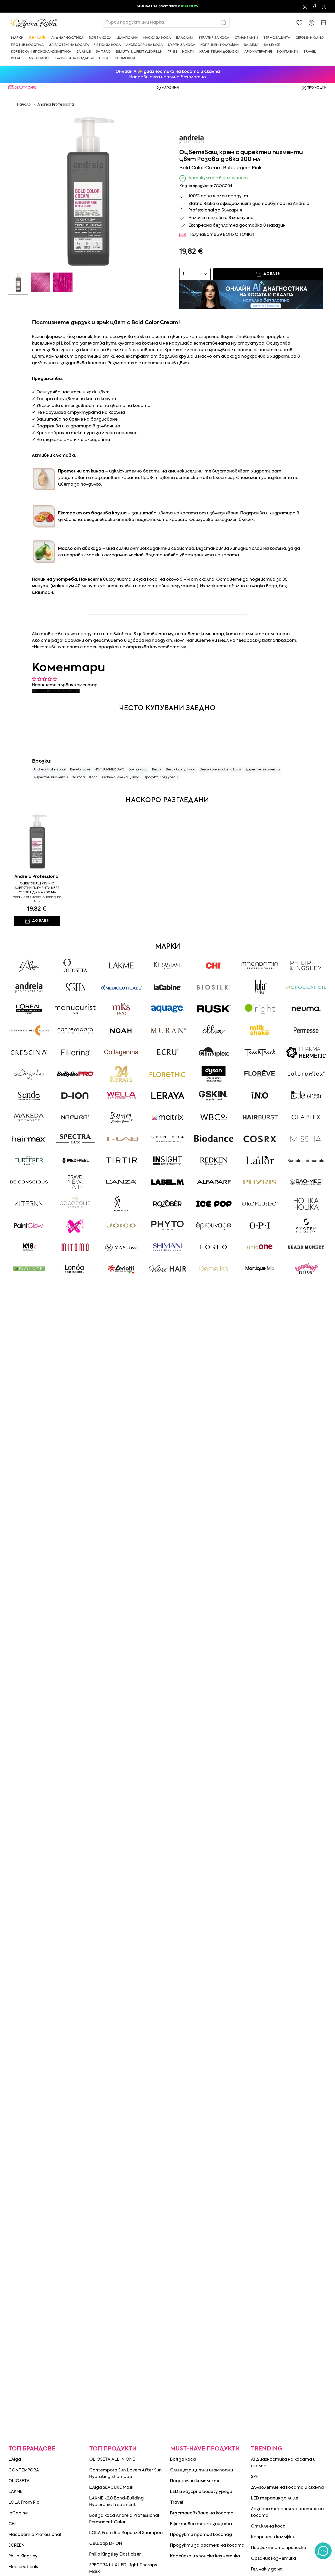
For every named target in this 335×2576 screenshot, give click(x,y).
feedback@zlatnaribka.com (266, 641)
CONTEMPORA (24, 2470)
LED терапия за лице (275, 2498)
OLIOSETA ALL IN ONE (112, 2460)
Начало (24, 105)
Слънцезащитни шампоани (202, 2470)
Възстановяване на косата (202, 2513)
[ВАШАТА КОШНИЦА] (323, 23)
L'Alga (15, 2460)
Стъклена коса (268, 2526)
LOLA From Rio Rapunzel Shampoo (126, 2533)
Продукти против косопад (201, 2535)
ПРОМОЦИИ (317, 88)
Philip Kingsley (23, 2556)
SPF (255, 2477)
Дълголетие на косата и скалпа (287, 2488)
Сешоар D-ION (106, 2544)
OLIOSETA (19, 2481)
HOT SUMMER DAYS (109, 770)
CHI (12, 2524)
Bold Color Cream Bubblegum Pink (37, 900)
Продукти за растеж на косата (207, 2546)
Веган (157, 770)
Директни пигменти (263, 770)
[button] (17, 38)
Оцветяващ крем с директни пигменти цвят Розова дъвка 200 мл (37, 888)
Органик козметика (273, 2559)
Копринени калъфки (273, 2537)
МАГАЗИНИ (170, 88)
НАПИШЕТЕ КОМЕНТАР (56, 691)
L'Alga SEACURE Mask (111, 2488)
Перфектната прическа (279, 2548)
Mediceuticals (23, 2567)
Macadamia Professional (35, 2535)
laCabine (18, 2513)
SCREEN (16, 2546)
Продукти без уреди (161, 778)
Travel (177, 2503)
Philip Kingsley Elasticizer (115, 2555)
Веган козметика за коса (220, 770)
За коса (79, 778)
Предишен (8, 190)
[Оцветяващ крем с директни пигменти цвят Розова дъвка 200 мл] (37, 841)
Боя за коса (138, 770)
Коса (93, 778)
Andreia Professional (56, 105)
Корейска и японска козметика (205, 2556)
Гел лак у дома (267, 2569)
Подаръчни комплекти (195, 2481)
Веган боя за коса (181, 770)
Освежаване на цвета (121, 778)
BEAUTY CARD (26, 88)
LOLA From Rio (24, 2503)
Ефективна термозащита (201, 2524)
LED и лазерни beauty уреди (201, 2492)
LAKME (15, 2492)
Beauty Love (80, 770)
